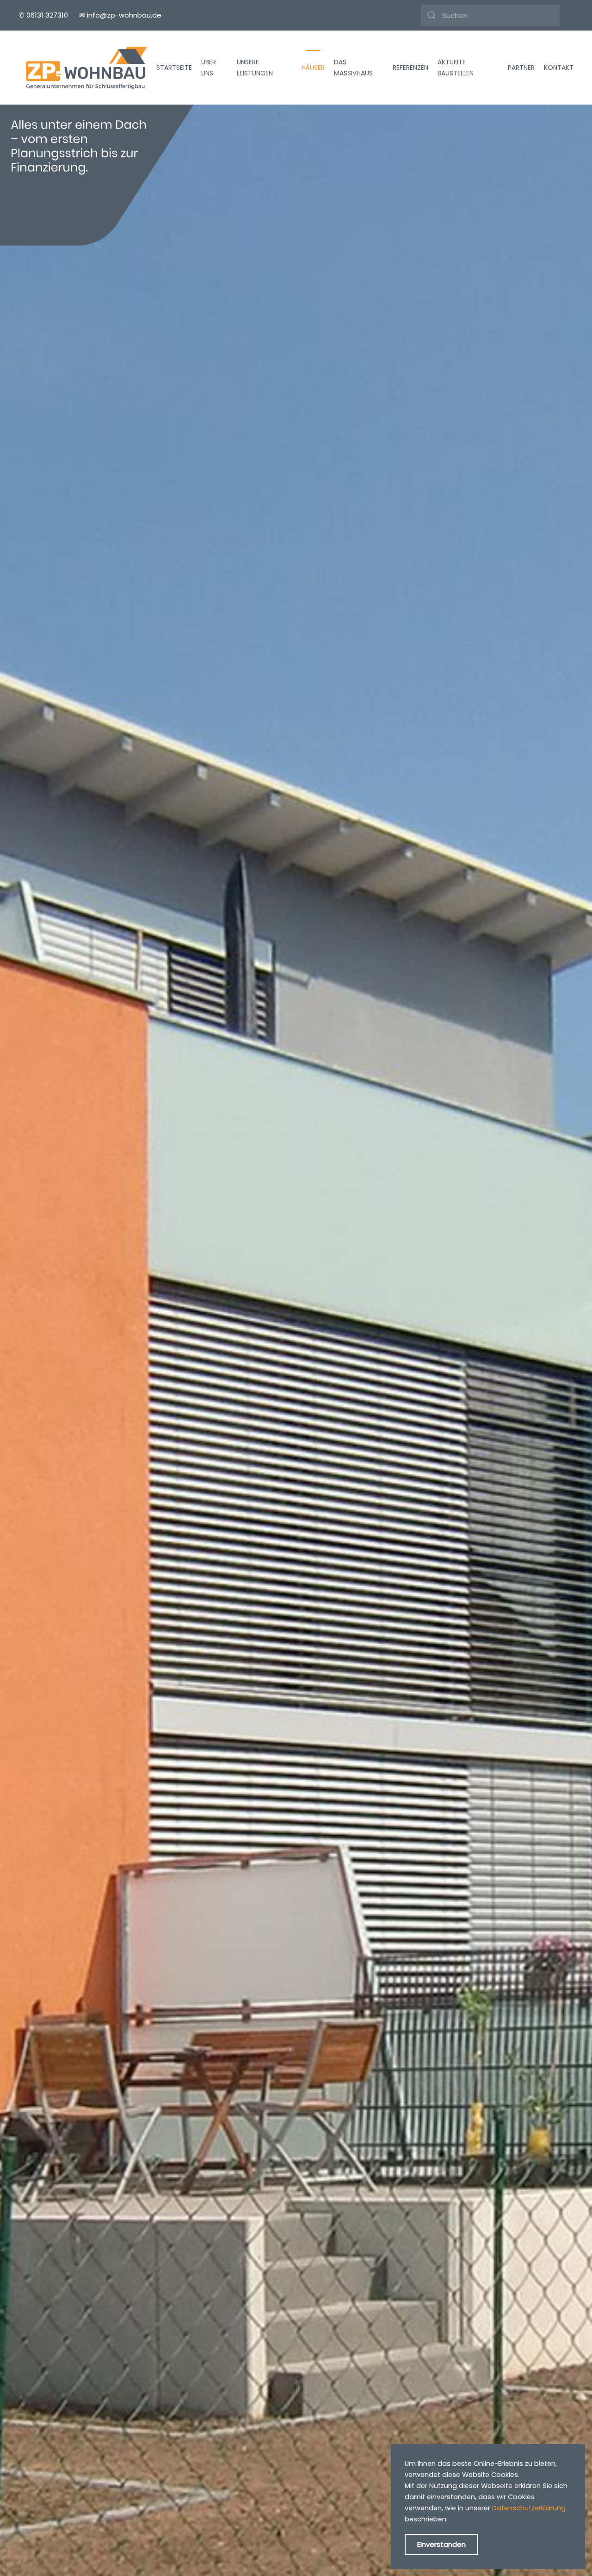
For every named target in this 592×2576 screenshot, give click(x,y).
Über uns (209, 68)
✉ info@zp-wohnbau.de (120, 15)
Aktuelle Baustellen (456, 68)
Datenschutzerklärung (529, 2508)
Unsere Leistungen (255, 68)
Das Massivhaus (353, 68)
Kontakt (559, 68)
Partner (521, 68)
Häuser (313, 68)
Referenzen (410, 68)
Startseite (174, 68)
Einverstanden (441, 2544)
